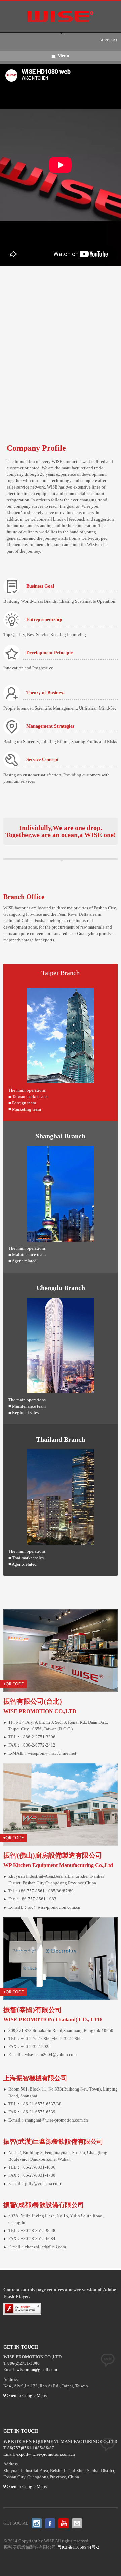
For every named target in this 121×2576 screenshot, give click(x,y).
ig (37, 2523)
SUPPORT (109, 40)
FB (50, 2523)
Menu (63, 56)
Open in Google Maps (26, 2396)
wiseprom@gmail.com (37, 2370)
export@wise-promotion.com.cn (46, 2454)
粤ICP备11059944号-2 (78, 2547)
